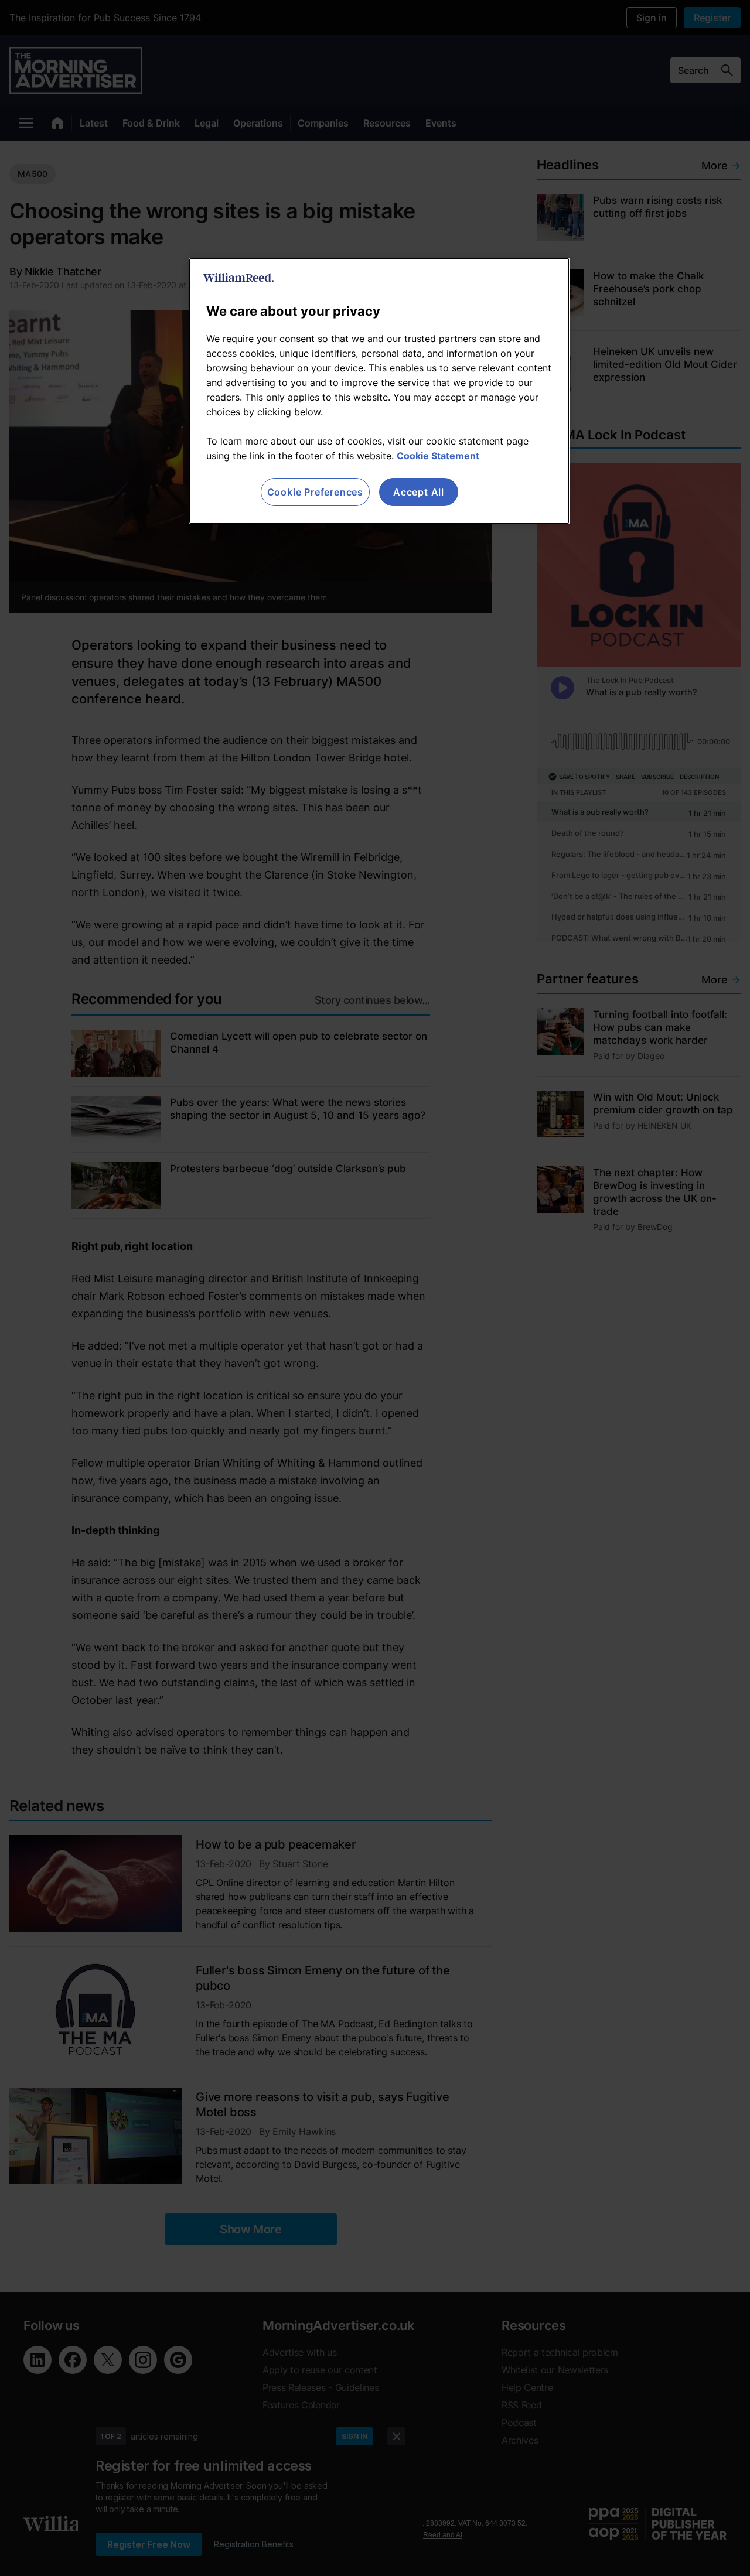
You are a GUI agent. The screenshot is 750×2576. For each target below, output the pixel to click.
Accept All (419, 492)
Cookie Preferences (315, 492)
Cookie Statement (438, 456)
